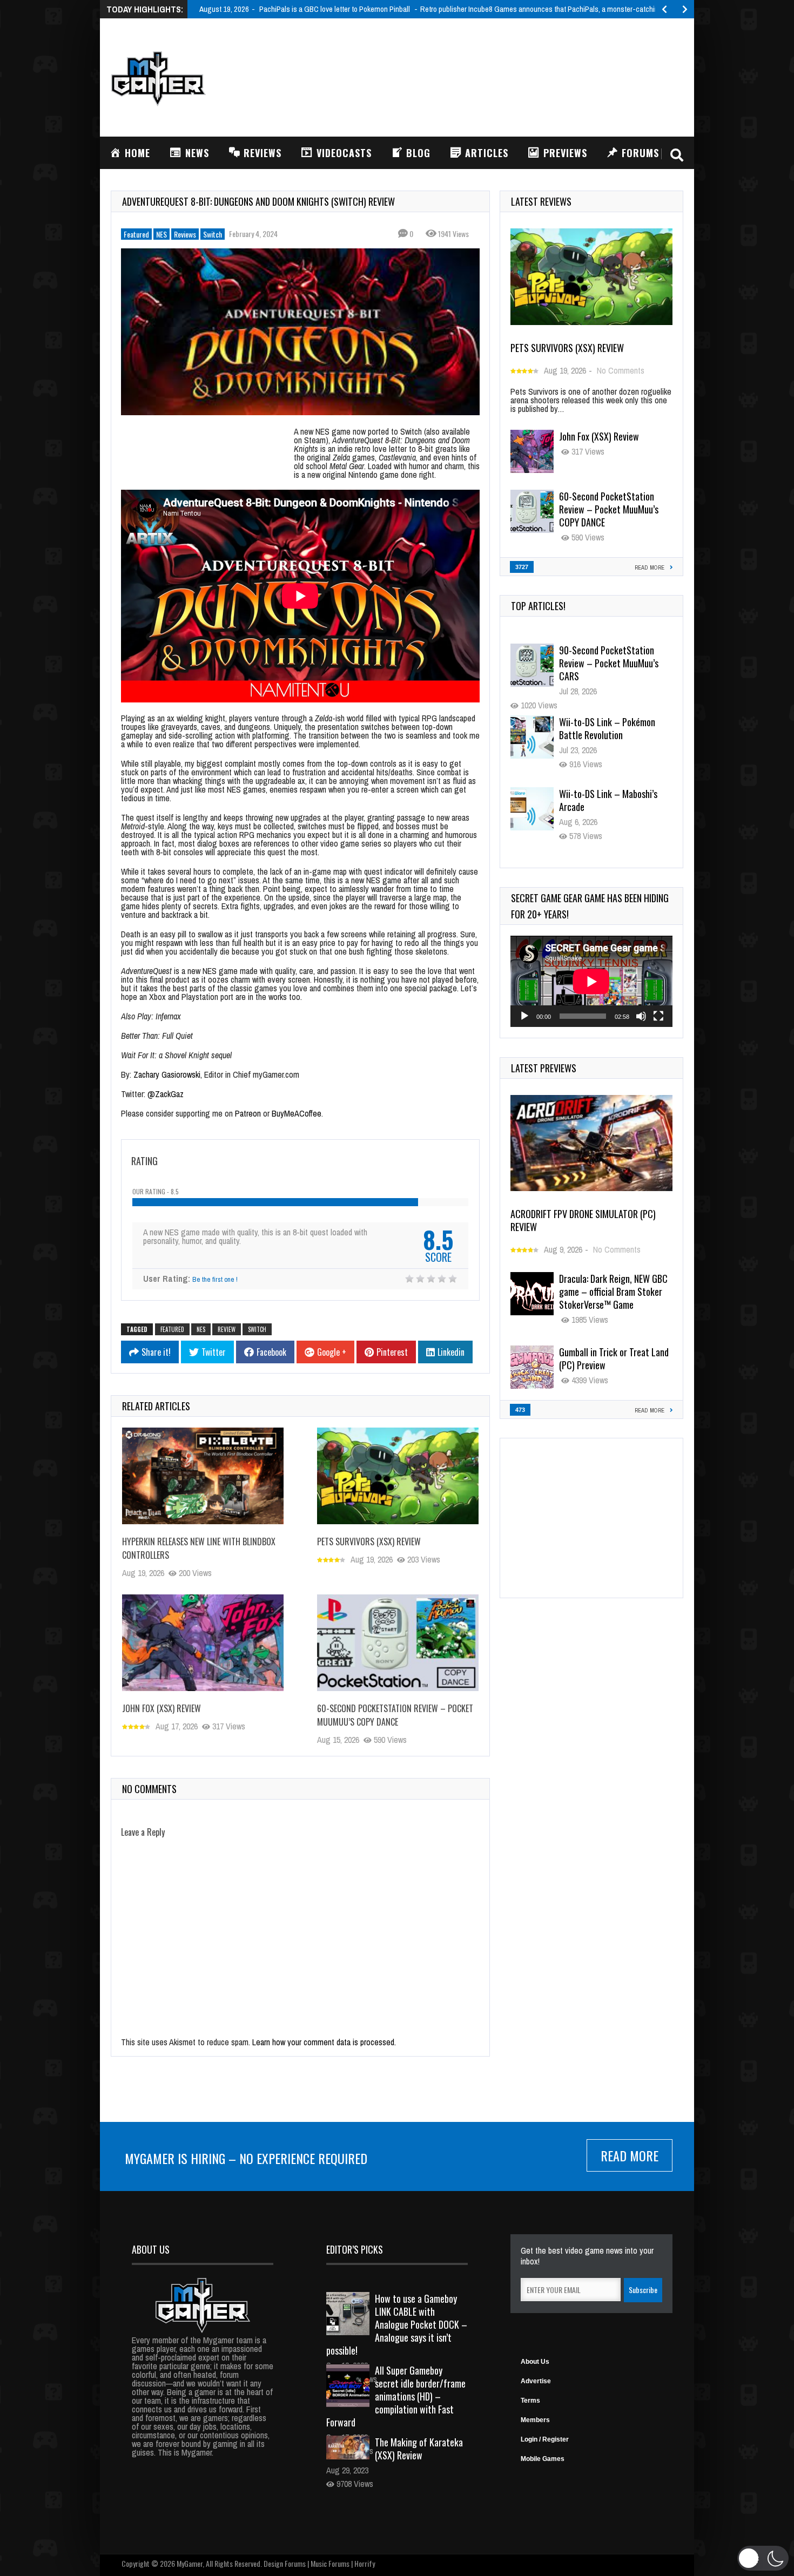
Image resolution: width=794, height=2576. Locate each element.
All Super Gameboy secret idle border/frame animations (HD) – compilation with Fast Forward (396, 2396)
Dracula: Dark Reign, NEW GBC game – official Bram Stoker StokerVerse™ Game (613, 1292)
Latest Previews (544, 1068)
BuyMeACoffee (297, 1113)
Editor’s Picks (355, 2249)
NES (162, 234)
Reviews (185, 234)
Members (535, 2420)
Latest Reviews (541, 201)
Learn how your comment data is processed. (324, 2042)
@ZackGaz (166, 1094)
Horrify (365, 2563)
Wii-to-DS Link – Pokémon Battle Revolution (607, 728)
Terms (530, 2401)
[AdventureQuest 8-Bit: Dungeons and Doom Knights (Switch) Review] (300, 332)
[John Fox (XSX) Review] (203, 1642)
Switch (213, 234)
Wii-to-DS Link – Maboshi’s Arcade (608, 800)
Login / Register (545, 2439)
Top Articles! (538, 606)
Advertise (536, 2381)
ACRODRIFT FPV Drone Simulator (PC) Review (583, 1220)
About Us (535, 2362)
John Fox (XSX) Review (162, 1708)
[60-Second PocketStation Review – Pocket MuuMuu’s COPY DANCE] (398, 1642)
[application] (591, 981)
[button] (763, 2558)
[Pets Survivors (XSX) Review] (398, 1476)
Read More (630, 2155)
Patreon (248, 1113)
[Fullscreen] (658, 1016)
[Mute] (641, 1016)
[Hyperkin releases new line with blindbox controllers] (203, 1476)
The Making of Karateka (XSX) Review (419, 2449)
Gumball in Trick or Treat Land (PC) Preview (614, 1358)
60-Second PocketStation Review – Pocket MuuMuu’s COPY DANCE (395, 1715)
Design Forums (285, 2563)
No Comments (621, 370)
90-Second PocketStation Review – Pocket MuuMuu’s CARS (609, 663)
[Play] (524, 1016)
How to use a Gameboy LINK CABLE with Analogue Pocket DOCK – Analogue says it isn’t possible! (397, 2324)
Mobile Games (543, 2459)
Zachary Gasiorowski (167, 1074)
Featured (136, 234)
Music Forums (330, 2563)
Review (227, 1329)
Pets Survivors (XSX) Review (369, 1541)
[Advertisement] (487, 76)
